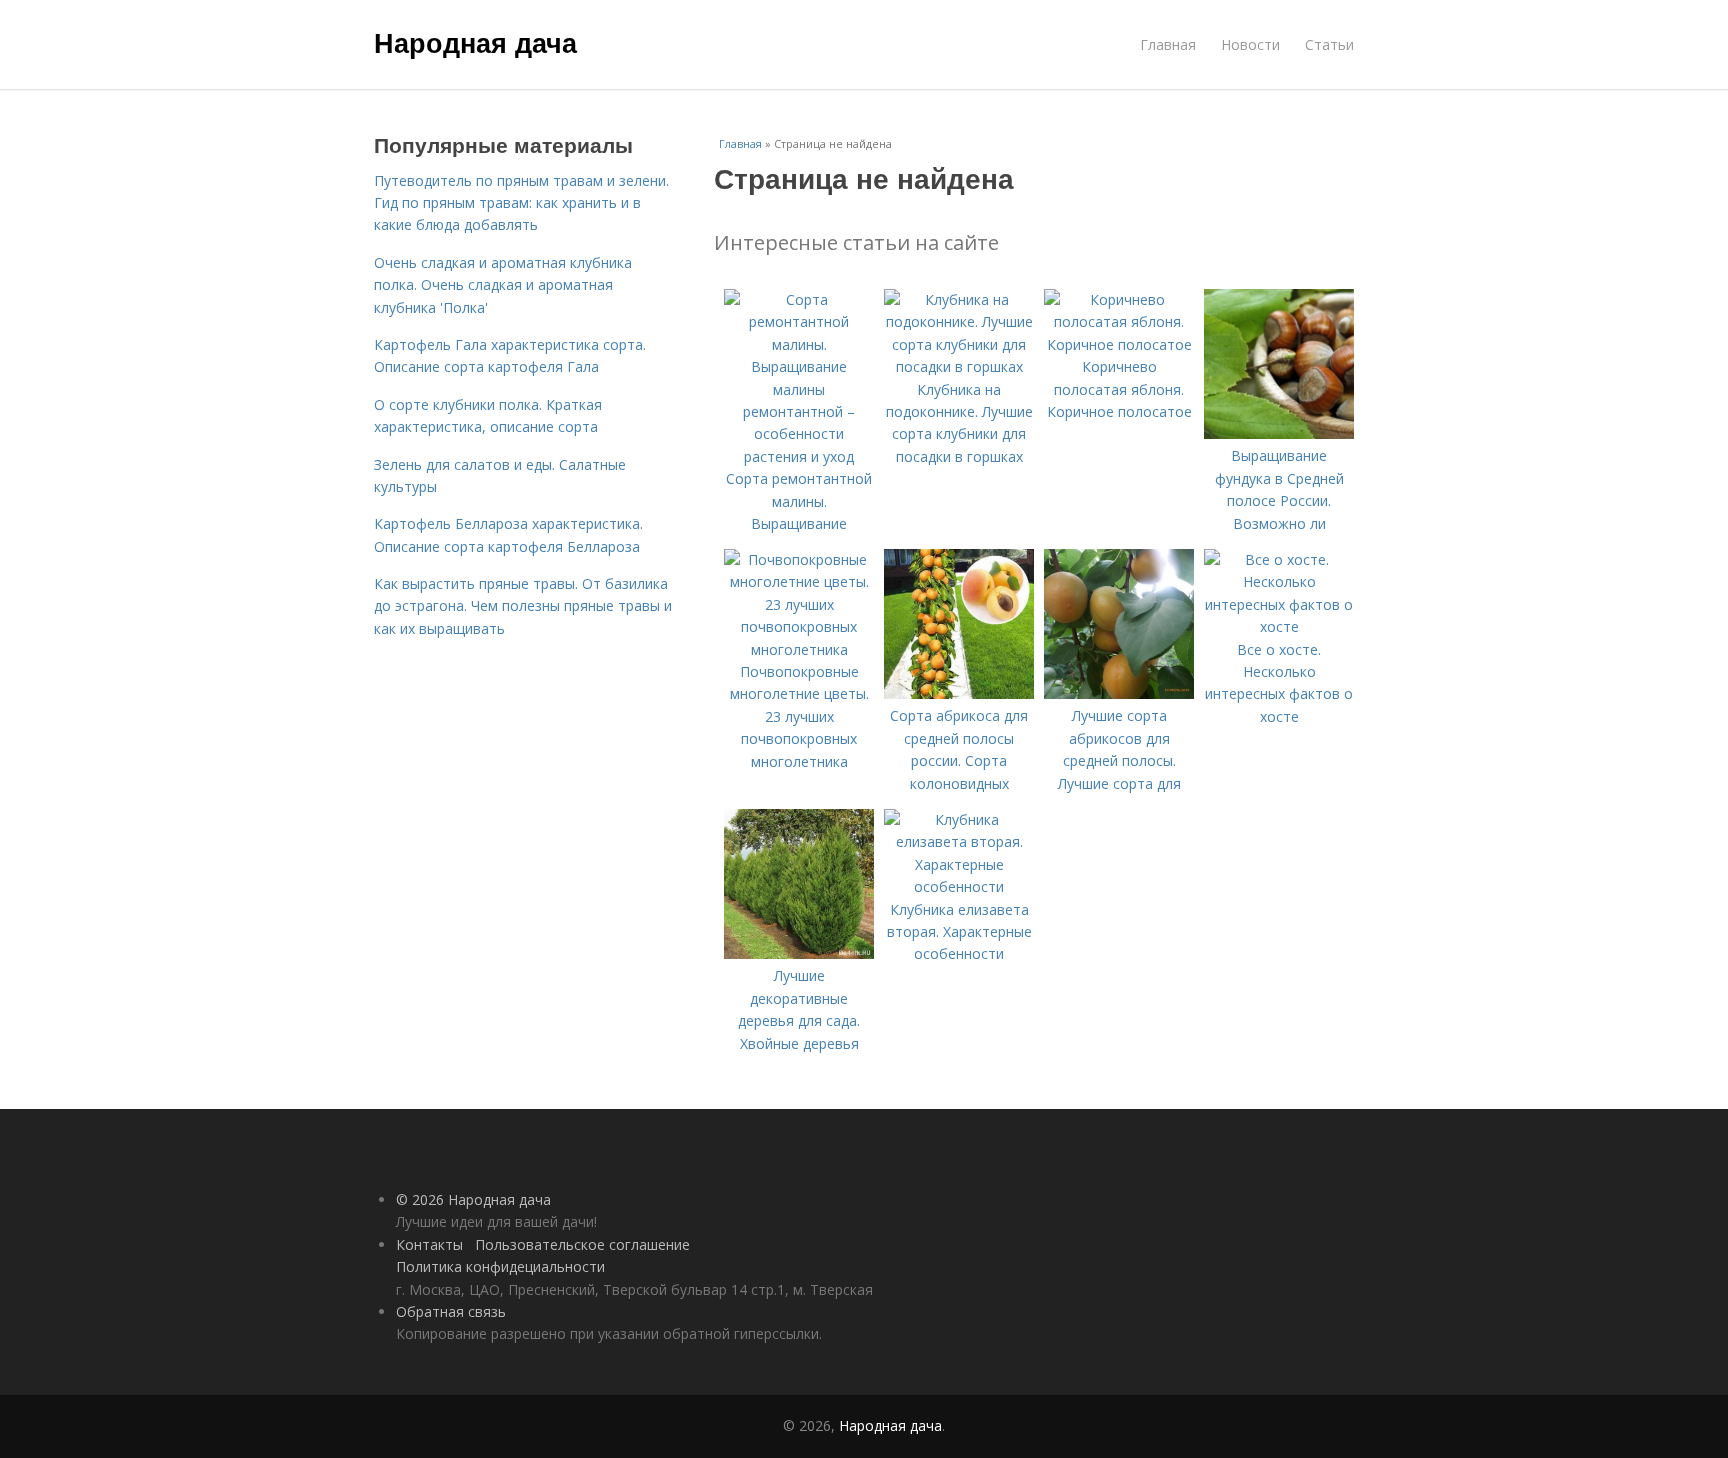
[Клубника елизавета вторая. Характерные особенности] (959, 886)
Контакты (429, 1244)
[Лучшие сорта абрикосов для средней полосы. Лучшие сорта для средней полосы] (1119, 693)
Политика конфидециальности (500, 1266)
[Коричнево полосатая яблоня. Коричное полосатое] (1119, 344)
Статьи (1329, 44)
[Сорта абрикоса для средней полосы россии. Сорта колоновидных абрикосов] (959, 693)
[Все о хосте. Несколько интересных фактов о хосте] (1279, 626)
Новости (1250, 44)
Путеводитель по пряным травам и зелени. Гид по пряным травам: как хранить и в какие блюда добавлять (521, 203)
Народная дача (475, 42)
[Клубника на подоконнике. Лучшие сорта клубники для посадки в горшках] (959, 366)
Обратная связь (451, 1311)
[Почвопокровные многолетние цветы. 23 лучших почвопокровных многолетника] (799, 649)
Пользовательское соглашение (582, 1244)
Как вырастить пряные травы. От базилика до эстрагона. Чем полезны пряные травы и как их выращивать (523, 606)
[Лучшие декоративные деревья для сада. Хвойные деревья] (799, 953)
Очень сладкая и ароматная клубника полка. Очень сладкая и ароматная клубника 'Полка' (503, 285)
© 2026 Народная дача (473, 1199)
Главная (1168, 44)
